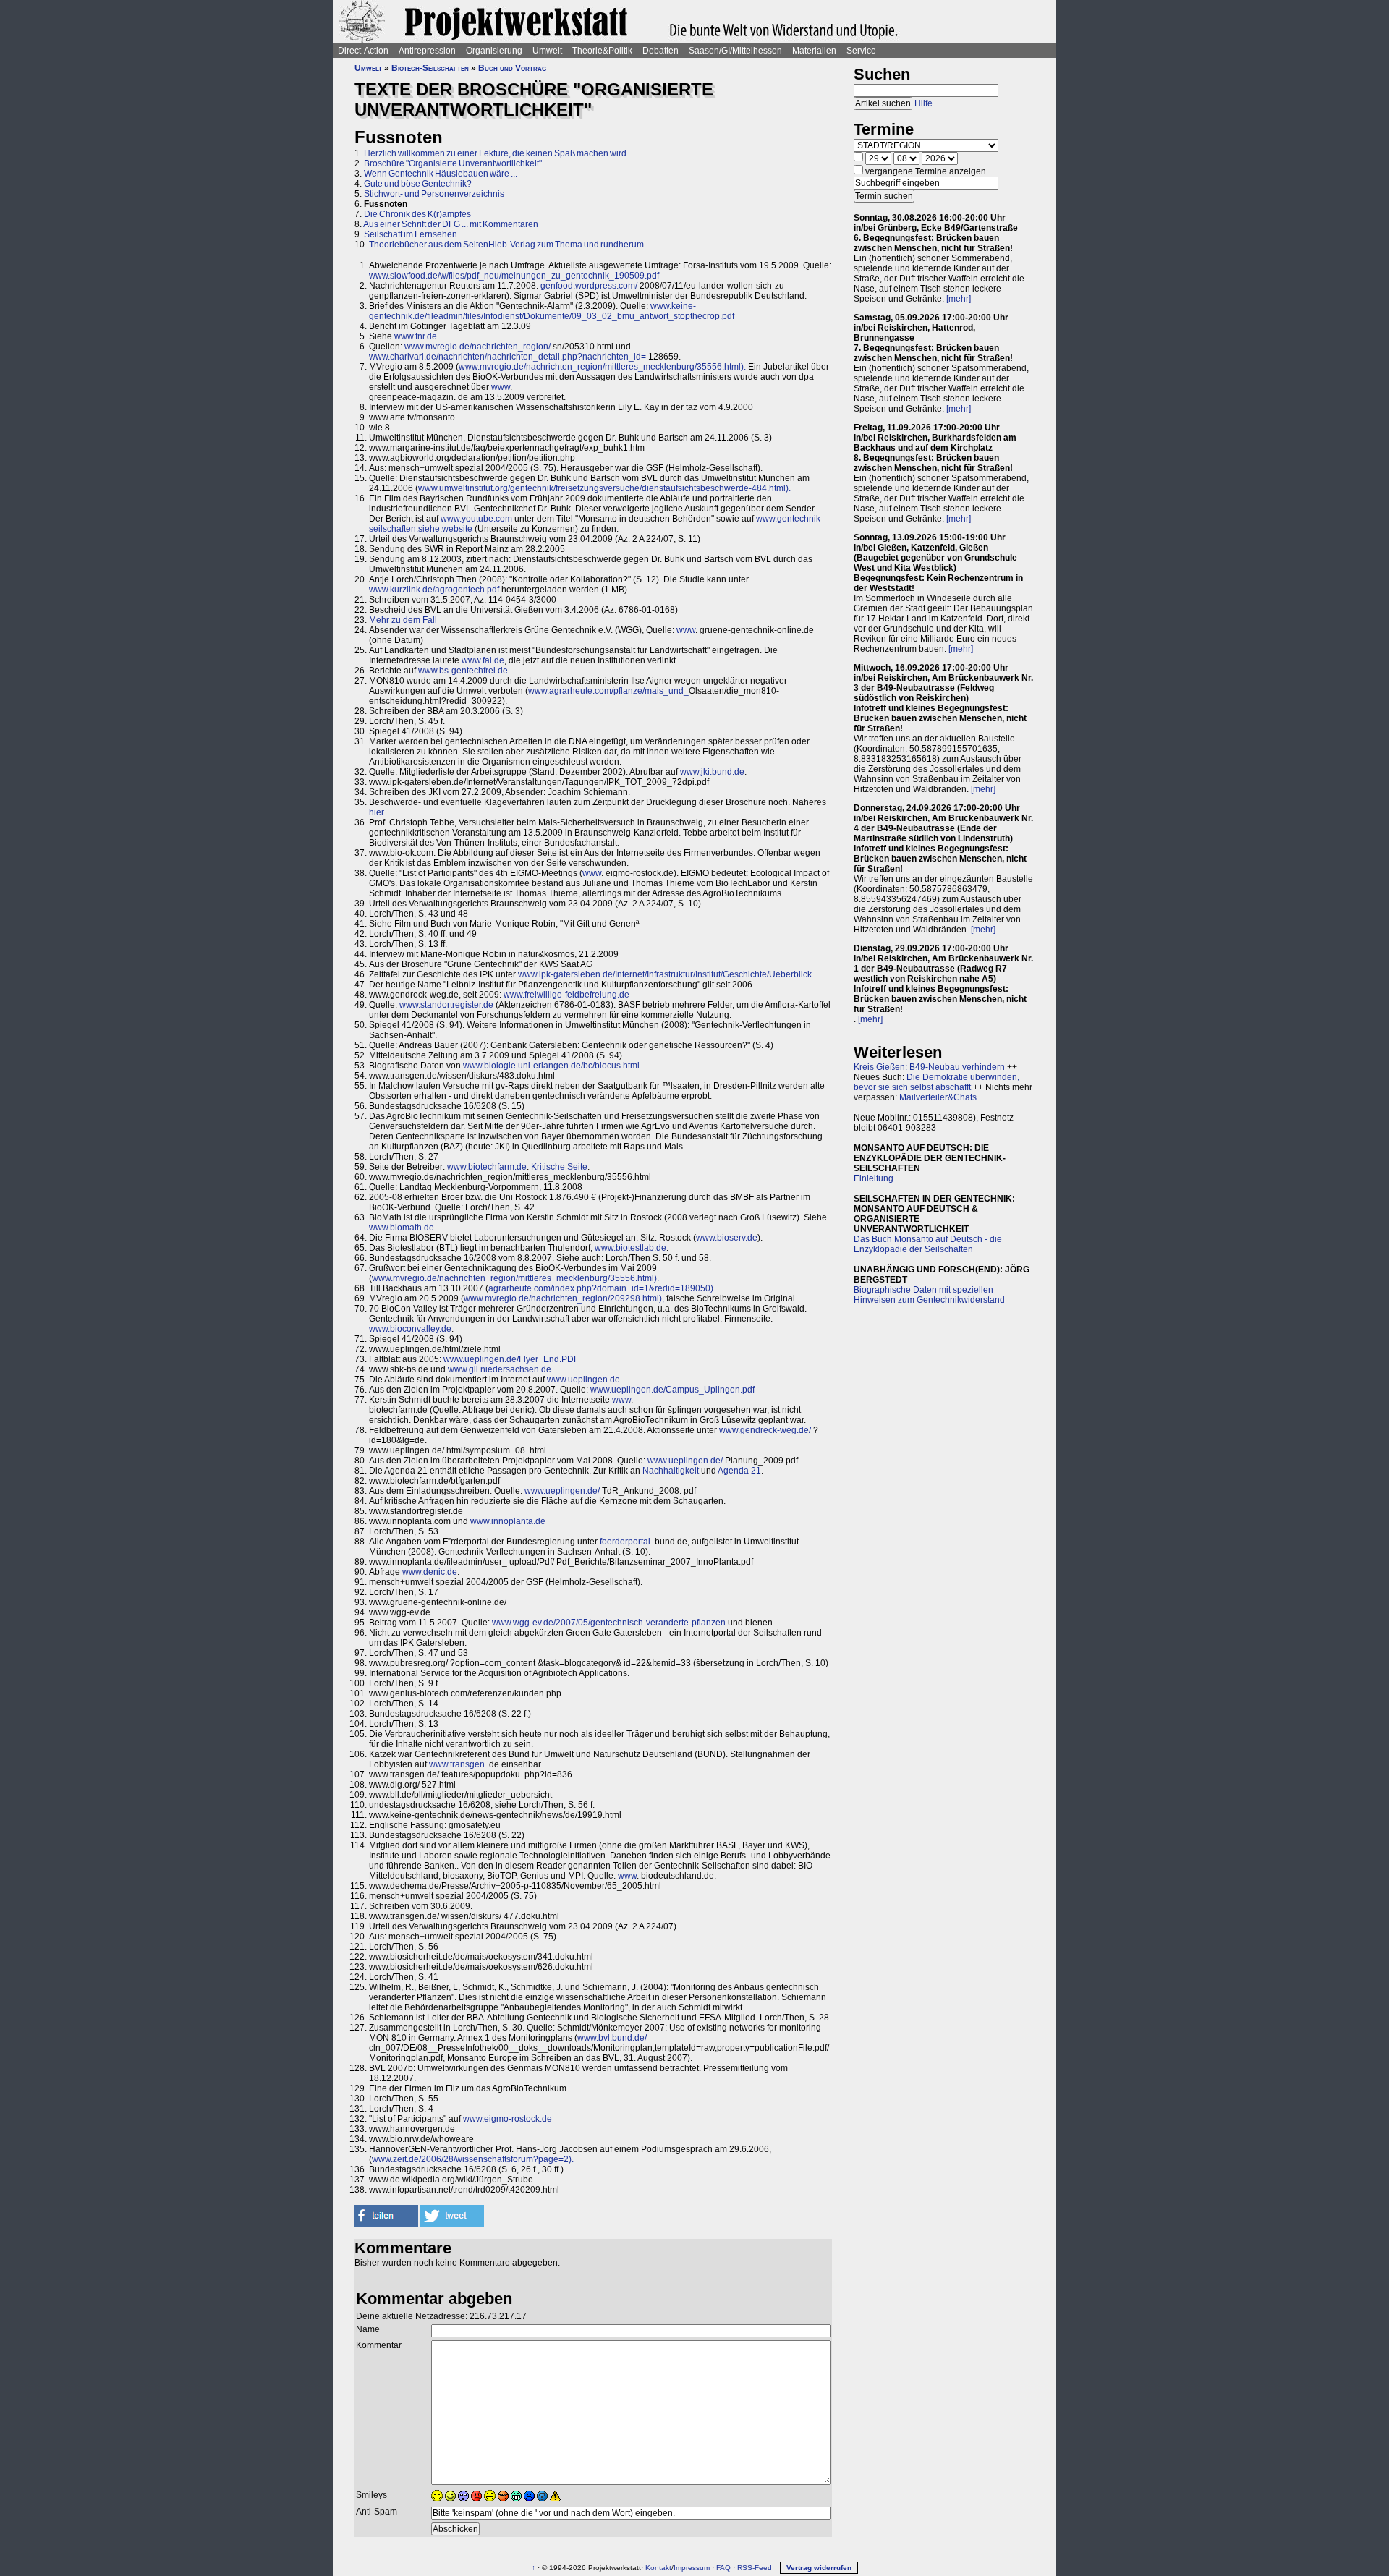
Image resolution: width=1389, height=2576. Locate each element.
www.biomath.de (402, 1228)
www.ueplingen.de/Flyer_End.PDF (511, 1359)
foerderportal (625, 1542)
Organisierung (494, 51)
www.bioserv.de (727, 1238)
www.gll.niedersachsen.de (500, 1369)
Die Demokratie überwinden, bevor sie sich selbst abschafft (936, 1082)
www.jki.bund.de (712, 772)
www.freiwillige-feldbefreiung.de (566, 995)
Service (861, 51)
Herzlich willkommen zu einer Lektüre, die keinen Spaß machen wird (495, 153)
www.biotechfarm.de (487, 1167)
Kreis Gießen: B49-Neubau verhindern (929, 1067)
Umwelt (547, 51)
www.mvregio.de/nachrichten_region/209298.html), (564, 1298)
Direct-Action (363, 51)
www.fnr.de (416, 336)
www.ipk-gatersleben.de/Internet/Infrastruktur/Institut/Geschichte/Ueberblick (665, 974)
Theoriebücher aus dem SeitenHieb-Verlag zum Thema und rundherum (506, 245)
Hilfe (923, 103)
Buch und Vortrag (512, 68)
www (501, 387)
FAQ (723, 2568)
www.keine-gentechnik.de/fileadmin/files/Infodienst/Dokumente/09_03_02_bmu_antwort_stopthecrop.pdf (552, 311)
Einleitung (874, 1178)
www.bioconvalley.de (410, 1329)
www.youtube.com (476, 519)
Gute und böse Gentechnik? (418, 184)
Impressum (692, 2568)
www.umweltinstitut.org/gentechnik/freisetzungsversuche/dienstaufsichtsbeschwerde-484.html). (604, 488)
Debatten (660, 51)
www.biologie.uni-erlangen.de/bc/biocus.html (551, 1066)
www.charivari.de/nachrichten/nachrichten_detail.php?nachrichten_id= (507, 357)
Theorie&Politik (602, 51)
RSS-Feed (755, 2568)
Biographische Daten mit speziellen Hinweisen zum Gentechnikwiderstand (929, 1295)
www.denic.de (430, 1572)
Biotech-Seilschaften (430, 68)
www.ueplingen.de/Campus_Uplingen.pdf (672, 1390)
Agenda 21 (739, 1471)
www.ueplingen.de (583, 1380)
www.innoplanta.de (508, 1521)
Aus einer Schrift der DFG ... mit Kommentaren (451, 224)
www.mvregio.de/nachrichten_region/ (477, 347)
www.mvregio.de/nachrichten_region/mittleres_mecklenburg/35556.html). (602, 367)
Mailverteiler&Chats (938, 1097)
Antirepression (427, 51)
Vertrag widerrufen (819, 2568)
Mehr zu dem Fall (403, 620)
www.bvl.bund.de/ (612, 2038)
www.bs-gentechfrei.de (463, 671)
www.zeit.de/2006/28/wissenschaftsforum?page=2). (473, 2159)
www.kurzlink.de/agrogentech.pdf (434, 590)
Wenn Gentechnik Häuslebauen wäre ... (441, 174)
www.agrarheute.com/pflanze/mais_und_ (608, 691)
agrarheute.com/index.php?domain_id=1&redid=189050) (601, 1288)
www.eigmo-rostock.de (507, 2119)
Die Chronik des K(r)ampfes (417, 214)
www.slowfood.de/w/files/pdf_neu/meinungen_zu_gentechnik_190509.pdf (514, 276)
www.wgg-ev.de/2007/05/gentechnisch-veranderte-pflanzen (609, 1623)
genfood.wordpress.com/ (589, 286)
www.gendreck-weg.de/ (765, 1430)
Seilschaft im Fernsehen (411, 234)
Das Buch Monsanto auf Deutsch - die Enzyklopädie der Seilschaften (928, 1244)
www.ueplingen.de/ (685, 1461)
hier (376, 812)
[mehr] (959, 299)
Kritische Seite (559, 1167)
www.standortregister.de (446, 1005)
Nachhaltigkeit (671, 1471)
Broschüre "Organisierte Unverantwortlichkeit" (453, 163)
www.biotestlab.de (630, 1248)
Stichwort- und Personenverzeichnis (434, 194)
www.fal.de (483, 660)
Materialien (814, 51)
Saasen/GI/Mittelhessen (735, 51)
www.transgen (457, 1764)
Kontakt (658, 2568)
